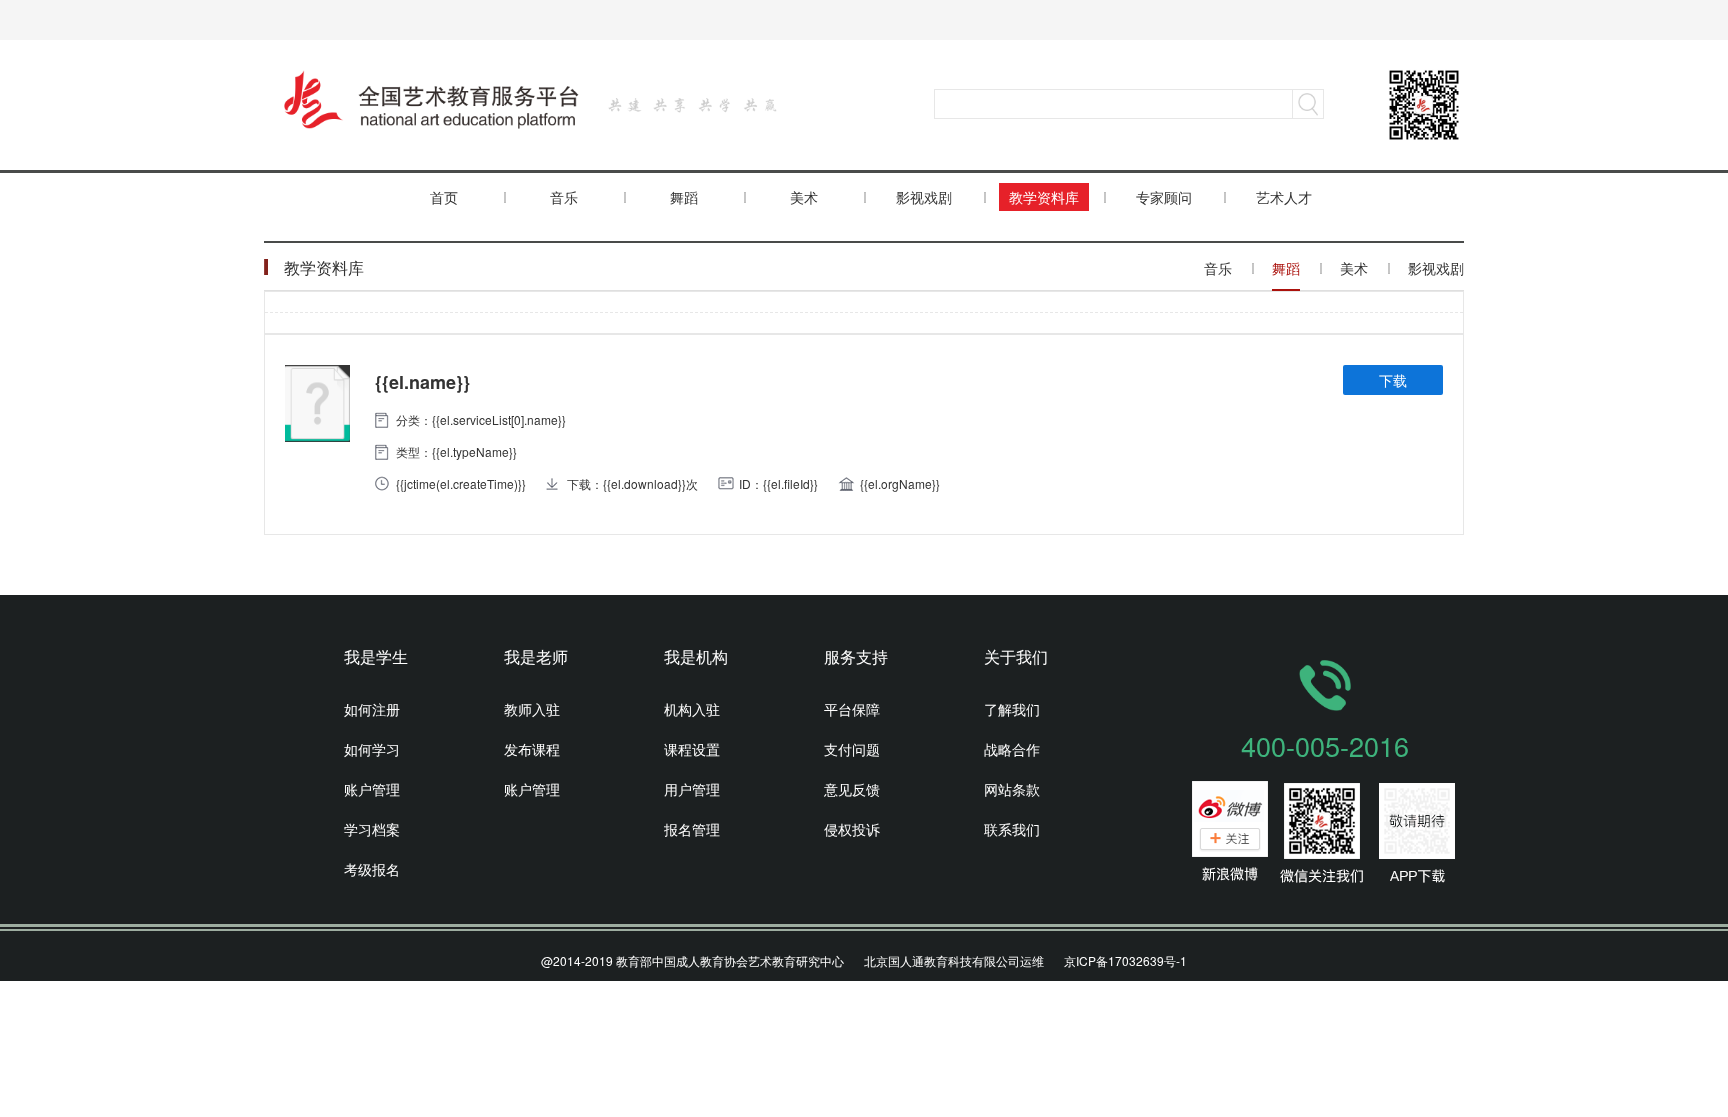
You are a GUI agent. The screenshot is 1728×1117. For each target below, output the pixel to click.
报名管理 (692, 829)
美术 (804, 197)
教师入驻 (532, 709)
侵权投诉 (852, 829)
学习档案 (372, 829)
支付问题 (852, 749)
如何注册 (372, 709)
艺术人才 (1284, 197)
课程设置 (692, 749)
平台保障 (852, 709)
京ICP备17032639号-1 (1125, 960)
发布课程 (532, 749)
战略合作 (1012, 749)
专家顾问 (1164, 197)
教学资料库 (1044, 197)
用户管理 (692, 789)
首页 (444, 197)
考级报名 (372, 869)
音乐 (564, 197)
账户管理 (372, 789)
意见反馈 (852, 789)
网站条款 (1012, 789)
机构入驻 (692, 709)
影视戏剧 (924, 197)
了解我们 (1012, 709)
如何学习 (372, 749)
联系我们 (1012, 829)
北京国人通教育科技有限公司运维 (954, 960)
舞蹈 (684, 197)
